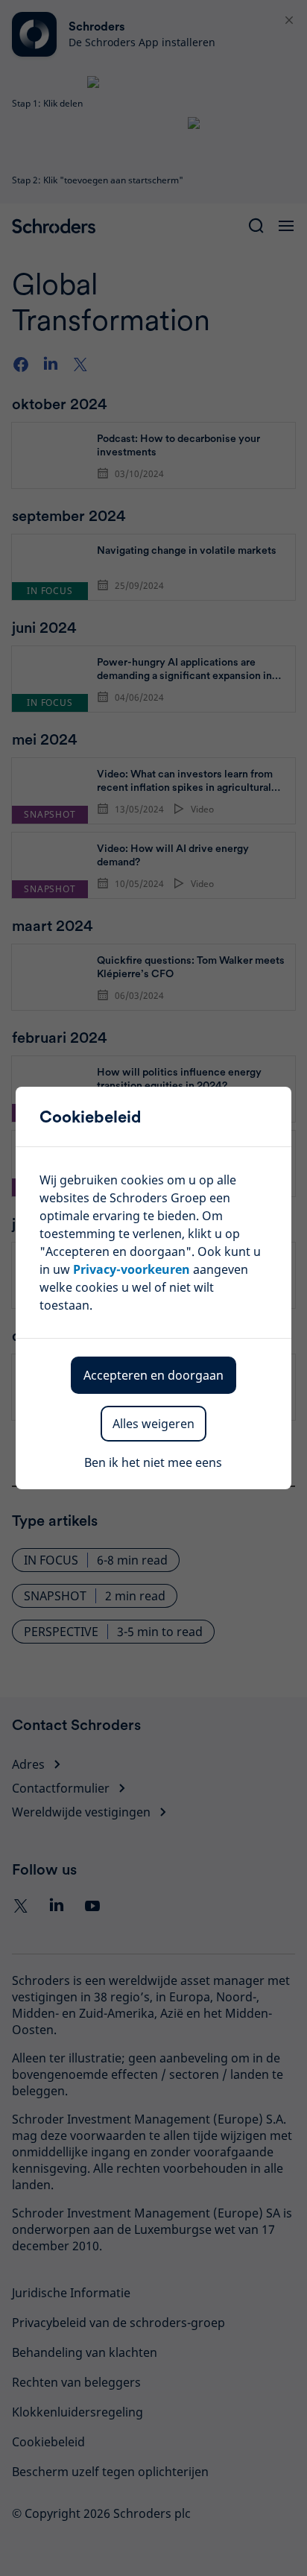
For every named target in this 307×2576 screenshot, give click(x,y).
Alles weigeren (153, 1424)
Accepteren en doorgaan (153, 1375)
